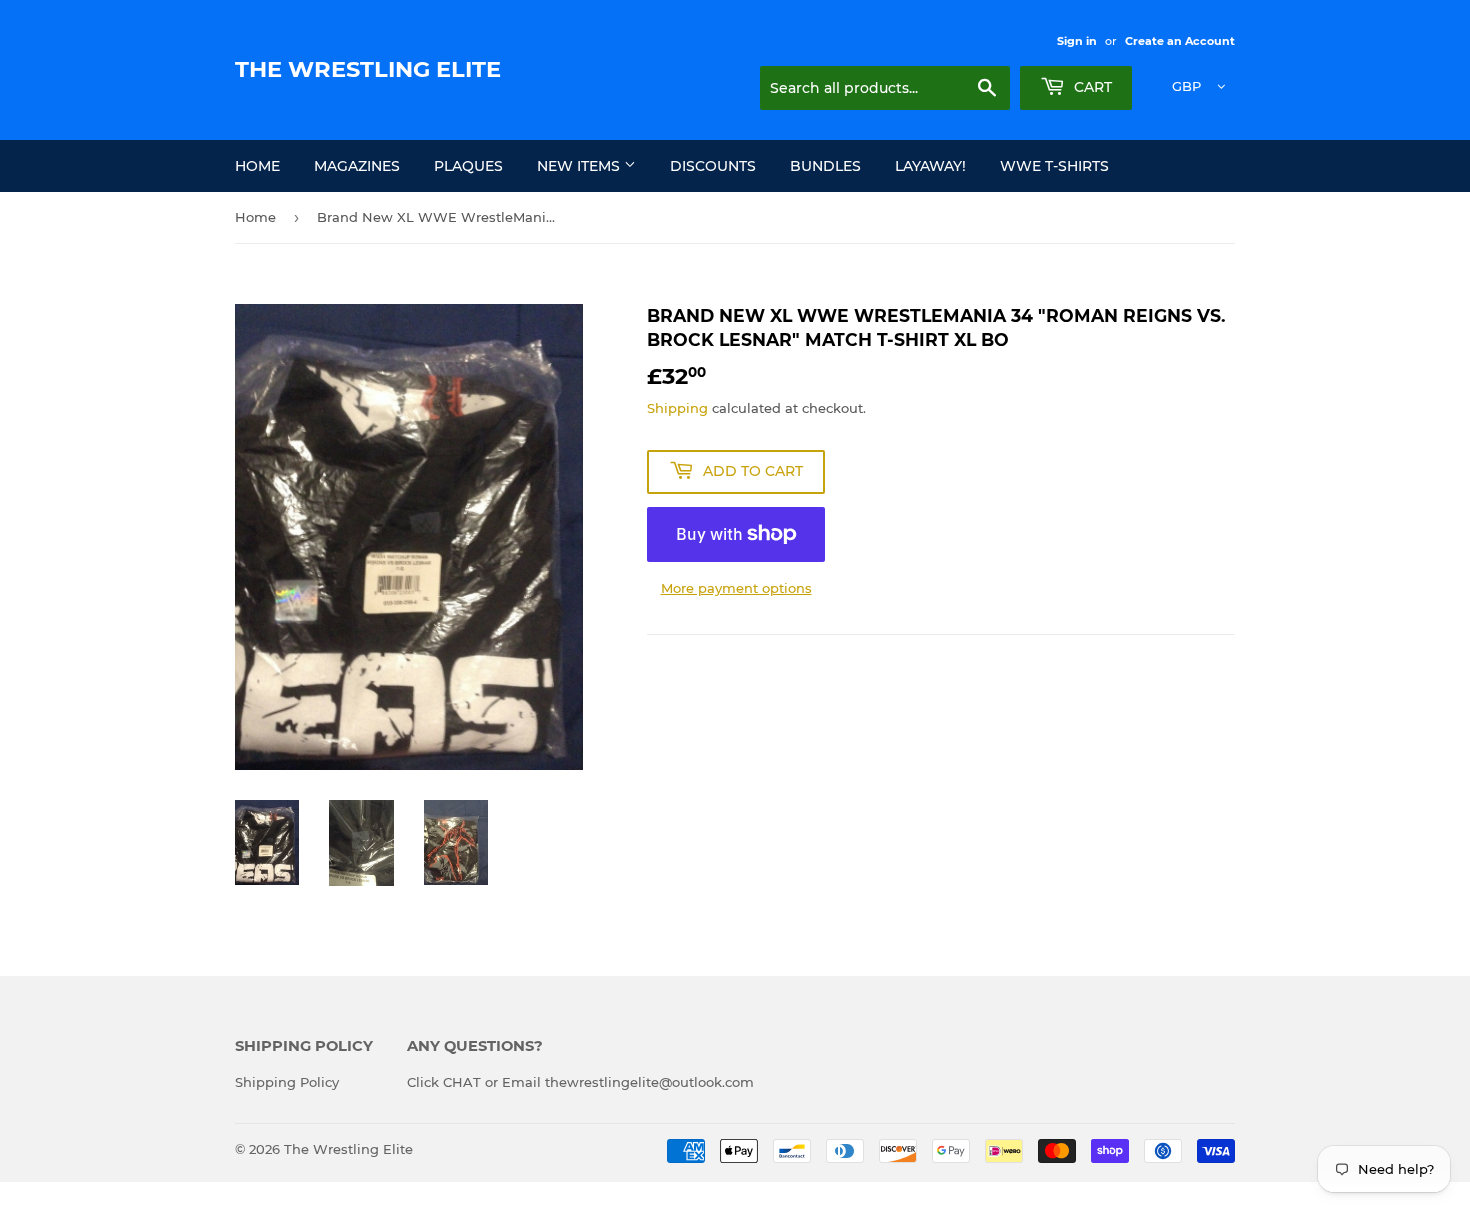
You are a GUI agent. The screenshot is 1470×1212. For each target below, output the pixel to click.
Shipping (677, 408)
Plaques (468, 166)
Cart (1091, 87)
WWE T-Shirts (1054, 166)
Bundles (825, 166)
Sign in (1077, 41)
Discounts (713, 166)
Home (257, 166)
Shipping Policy (287, 1082)
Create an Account (1180, 41)
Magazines (357, 166)
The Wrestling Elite (368, 69)
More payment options (736, 588)
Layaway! (930, 166)
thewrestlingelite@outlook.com (649, 1082)
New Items (580, 166)
